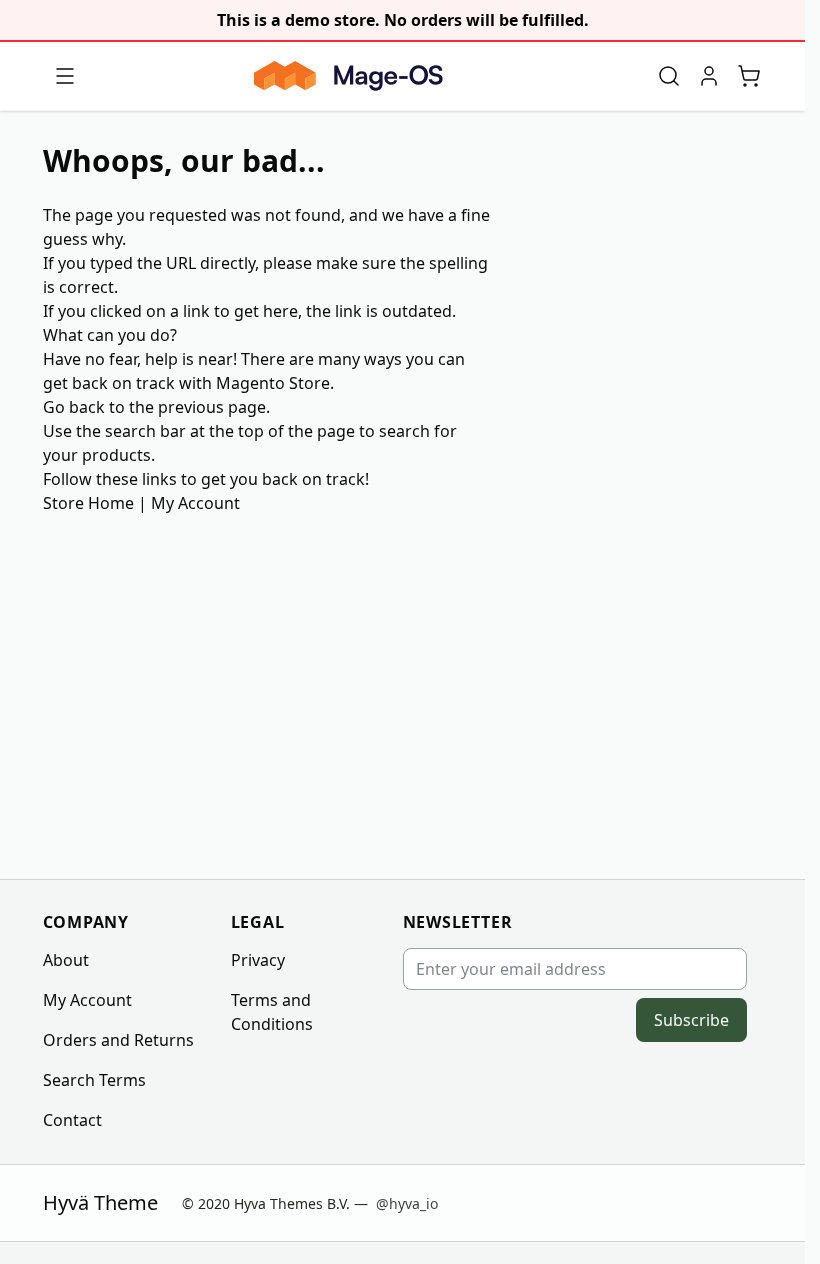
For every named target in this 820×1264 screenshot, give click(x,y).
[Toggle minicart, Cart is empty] (749, 76)
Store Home (88, 503)
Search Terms (94, 1080)
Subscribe (691, 1020)
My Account (195, 503)
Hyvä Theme (100, 1202)
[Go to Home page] (348, 76)
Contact (72, 1120)
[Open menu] (65, 76)
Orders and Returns (118, 1040)
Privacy (258, 960)
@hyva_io (407, 1203)
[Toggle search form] (669, 76)
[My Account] (709, 76)
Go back (74, 407)
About (66, 960)
